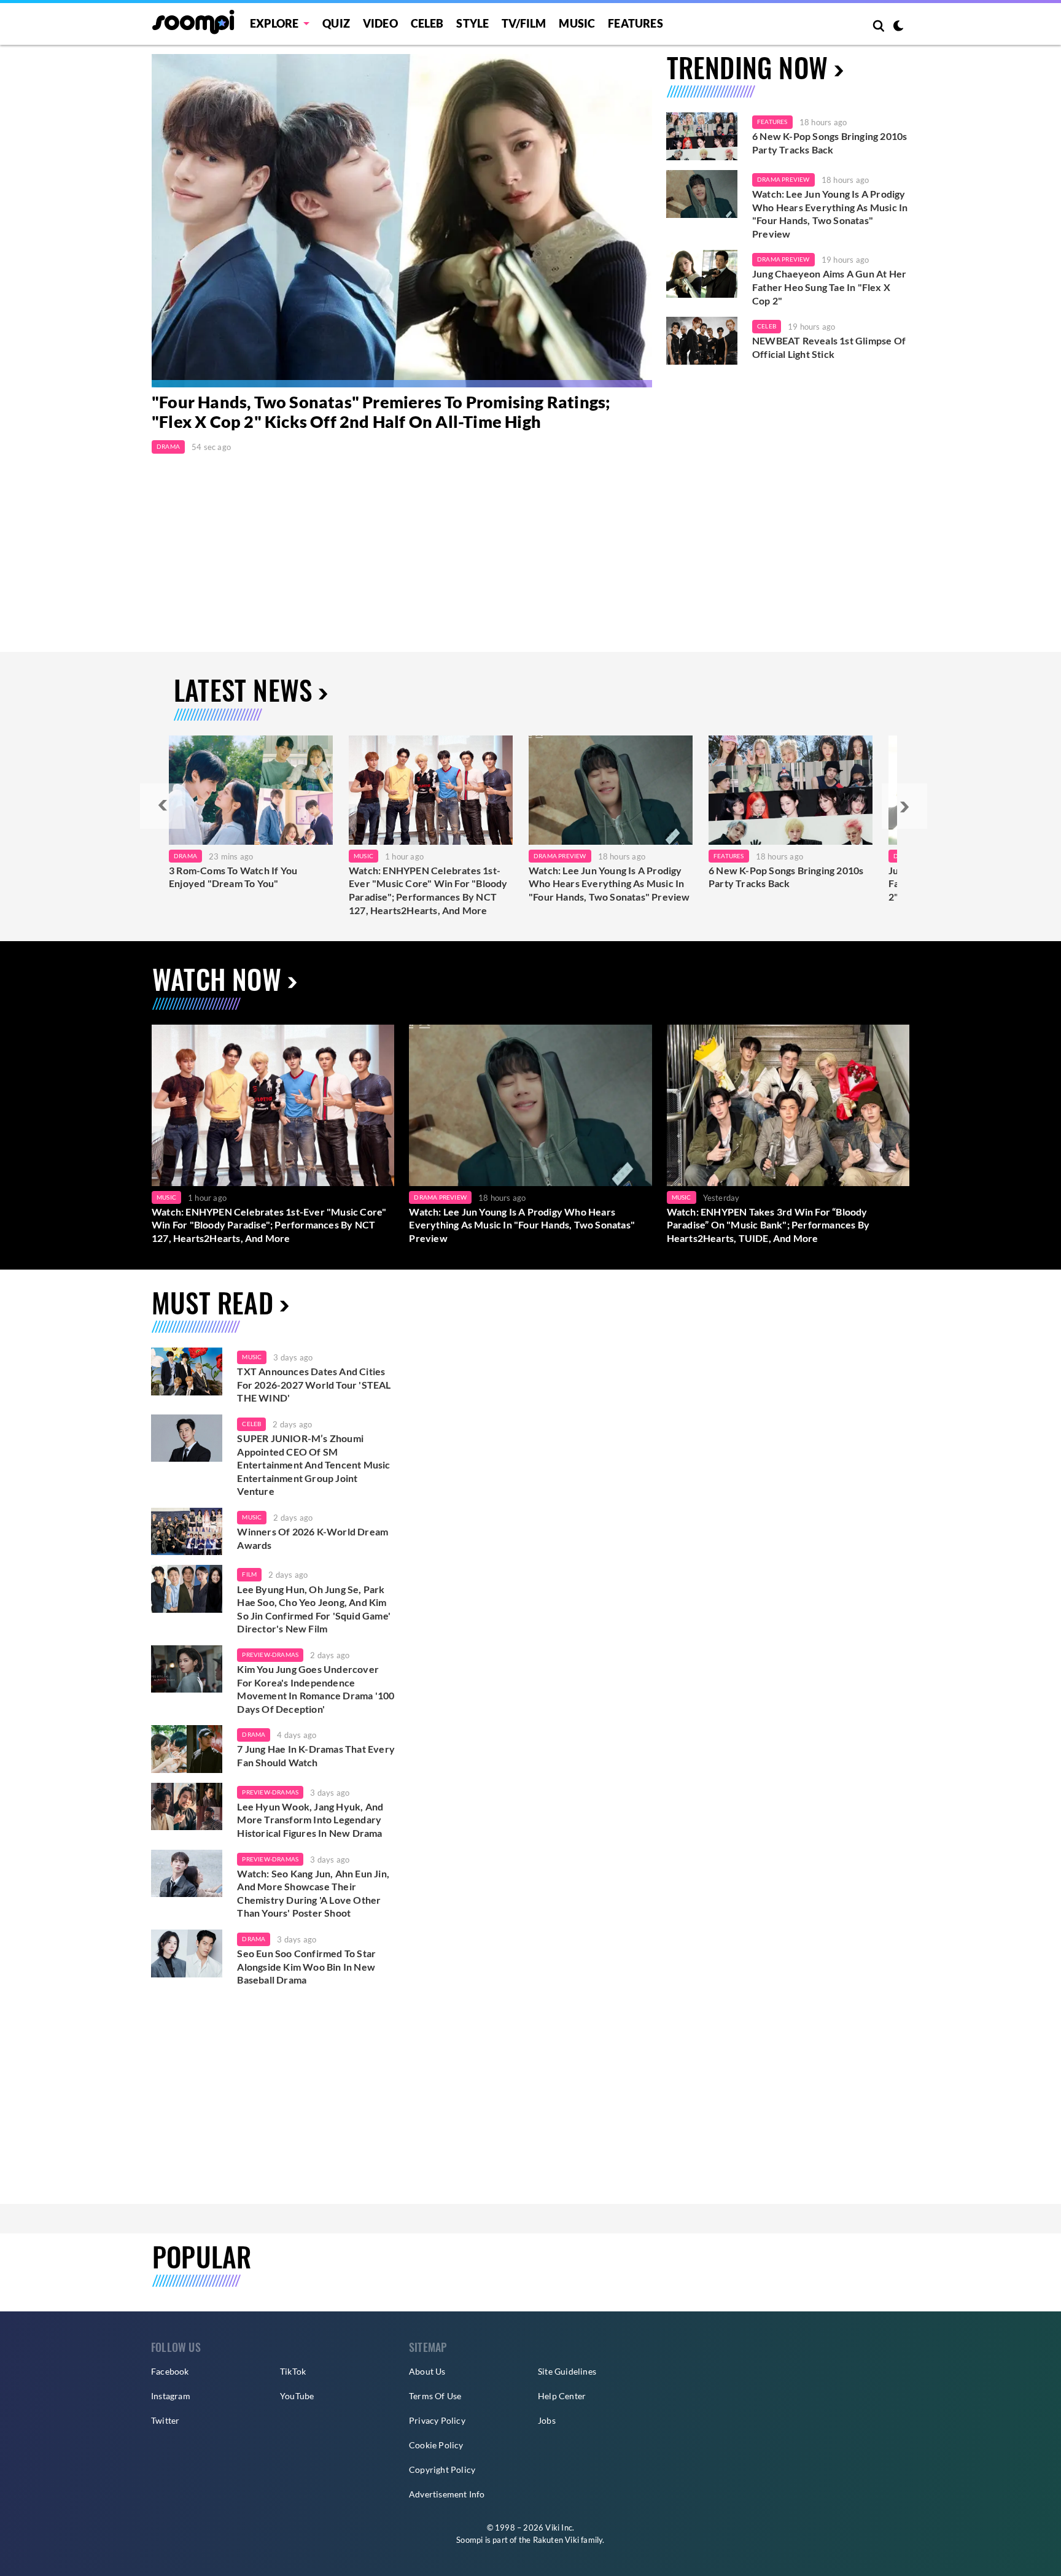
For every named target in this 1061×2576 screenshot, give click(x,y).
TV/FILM (524, 23)
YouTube (297, 2396)
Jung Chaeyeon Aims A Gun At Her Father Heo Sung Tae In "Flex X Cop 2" (829, 287)
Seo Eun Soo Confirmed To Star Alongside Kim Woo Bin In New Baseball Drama (306, 1966)
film (249, 1574)
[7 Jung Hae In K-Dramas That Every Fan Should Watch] (187, 1749)
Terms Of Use (435, 2396)
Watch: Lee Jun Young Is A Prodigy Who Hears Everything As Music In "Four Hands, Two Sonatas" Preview (830, 214)
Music (577, 23)
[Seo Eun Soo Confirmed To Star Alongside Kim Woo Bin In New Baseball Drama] (187, 1953)
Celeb (427, 23)
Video (380, 23)
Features (635, 23)
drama (254, 1734)
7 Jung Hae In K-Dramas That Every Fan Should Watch (316, 1755)
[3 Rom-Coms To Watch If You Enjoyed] (251, 790)
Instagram (171, 2396)
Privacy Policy (437, 2420)
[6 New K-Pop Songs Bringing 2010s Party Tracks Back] (702, 136)
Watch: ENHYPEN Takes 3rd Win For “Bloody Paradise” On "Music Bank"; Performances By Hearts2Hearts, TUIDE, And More (768, 1225)
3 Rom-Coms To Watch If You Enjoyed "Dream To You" (233, 877)
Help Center (562, 2396)
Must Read (212, 1302)
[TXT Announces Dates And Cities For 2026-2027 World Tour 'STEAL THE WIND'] (187, 1371)
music (252, 1357)
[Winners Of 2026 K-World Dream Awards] (187, 1532)
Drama (168, 446)
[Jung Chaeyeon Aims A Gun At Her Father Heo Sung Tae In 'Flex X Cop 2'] (702, 274)
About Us (427, 2371)
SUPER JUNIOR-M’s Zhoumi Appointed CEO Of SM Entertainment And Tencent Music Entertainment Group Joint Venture (313, 1465)
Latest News (243, 690)
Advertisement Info (447, 2494)
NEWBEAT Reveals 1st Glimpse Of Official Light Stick (829, 347)
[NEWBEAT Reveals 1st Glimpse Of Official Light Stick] (702, 341)
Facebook (170, 2371)
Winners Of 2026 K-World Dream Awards (313, 1538)
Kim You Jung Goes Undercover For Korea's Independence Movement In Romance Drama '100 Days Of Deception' (316, 1689)
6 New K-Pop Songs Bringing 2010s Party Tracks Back (830, 143)
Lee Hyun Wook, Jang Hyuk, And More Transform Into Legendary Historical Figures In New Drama (310, 1820)
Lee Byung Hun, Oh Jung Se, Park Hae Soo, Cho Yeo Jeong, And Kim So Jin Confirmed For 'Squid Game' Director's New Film (314, 1609)
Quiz (336, 23)
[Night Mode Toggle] (898, 27)
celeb (251, 1424)
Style (472, 23)
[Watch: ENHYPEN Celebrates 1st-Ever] (431, 790)
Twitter (165, 2420)
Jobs (547, 2420)
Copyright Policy (442, 2469)
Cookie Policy (436, 2445)
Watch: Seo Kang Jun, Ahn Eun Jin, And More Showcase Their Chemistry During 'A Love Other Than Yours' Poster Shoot (313, 1893)
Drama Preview (783, 179)
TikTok (293, 2371)
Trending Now (747, 67)
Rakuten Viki (556, 2540)
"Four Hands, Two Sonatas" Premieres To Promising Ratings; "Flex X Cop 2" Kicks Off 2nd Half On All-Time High (381, 412)
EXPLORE (274, 23)
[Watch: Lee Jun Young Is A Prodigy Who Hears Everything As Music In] (611, 790)
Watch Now (217, 979)
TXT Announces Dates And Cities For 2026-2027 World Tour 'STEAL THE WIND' (314, 1384)
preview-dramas (270, 1655)
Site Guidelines (567, 2371)
